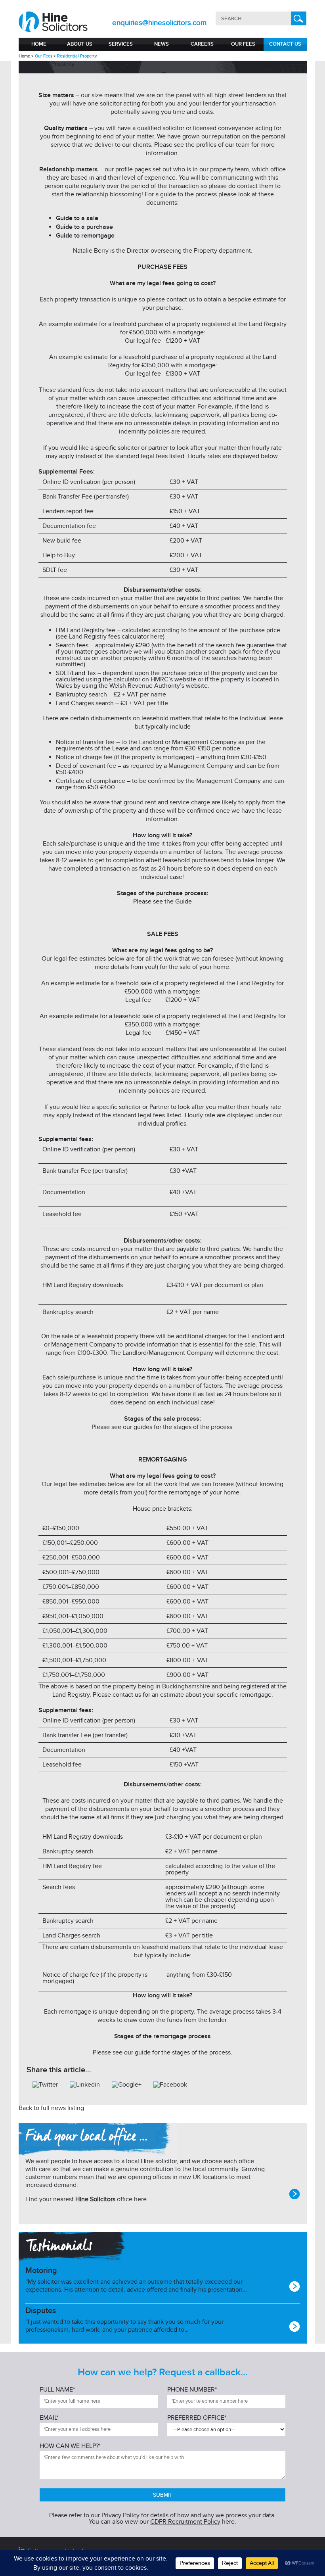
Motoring (41, 2271)
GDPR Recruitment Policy (185, 2522)
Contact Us (285, 44)
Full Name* (57, 2390)
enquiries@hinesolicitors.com (159, 23)
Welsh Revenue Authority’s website (159, 686)
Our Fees (243, 44)
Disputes (41, 2311)
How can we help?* (70, 2446)
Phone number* (192, 2390)
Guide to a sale (77, 218)
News (162, 44)
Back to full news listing (51, 2108)
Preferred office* (197, 2418)
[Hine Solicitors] (54, 22)
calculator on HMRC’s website (155, 679)
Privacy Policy (120, 2515)
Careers (202, 44)
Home (39, 44)
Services (121, 44)
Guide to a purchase (84, 227)
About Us (80, 44)
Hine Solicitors (95, 2199)
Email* (49, 2418)
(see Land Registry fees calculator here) (110, 637)
